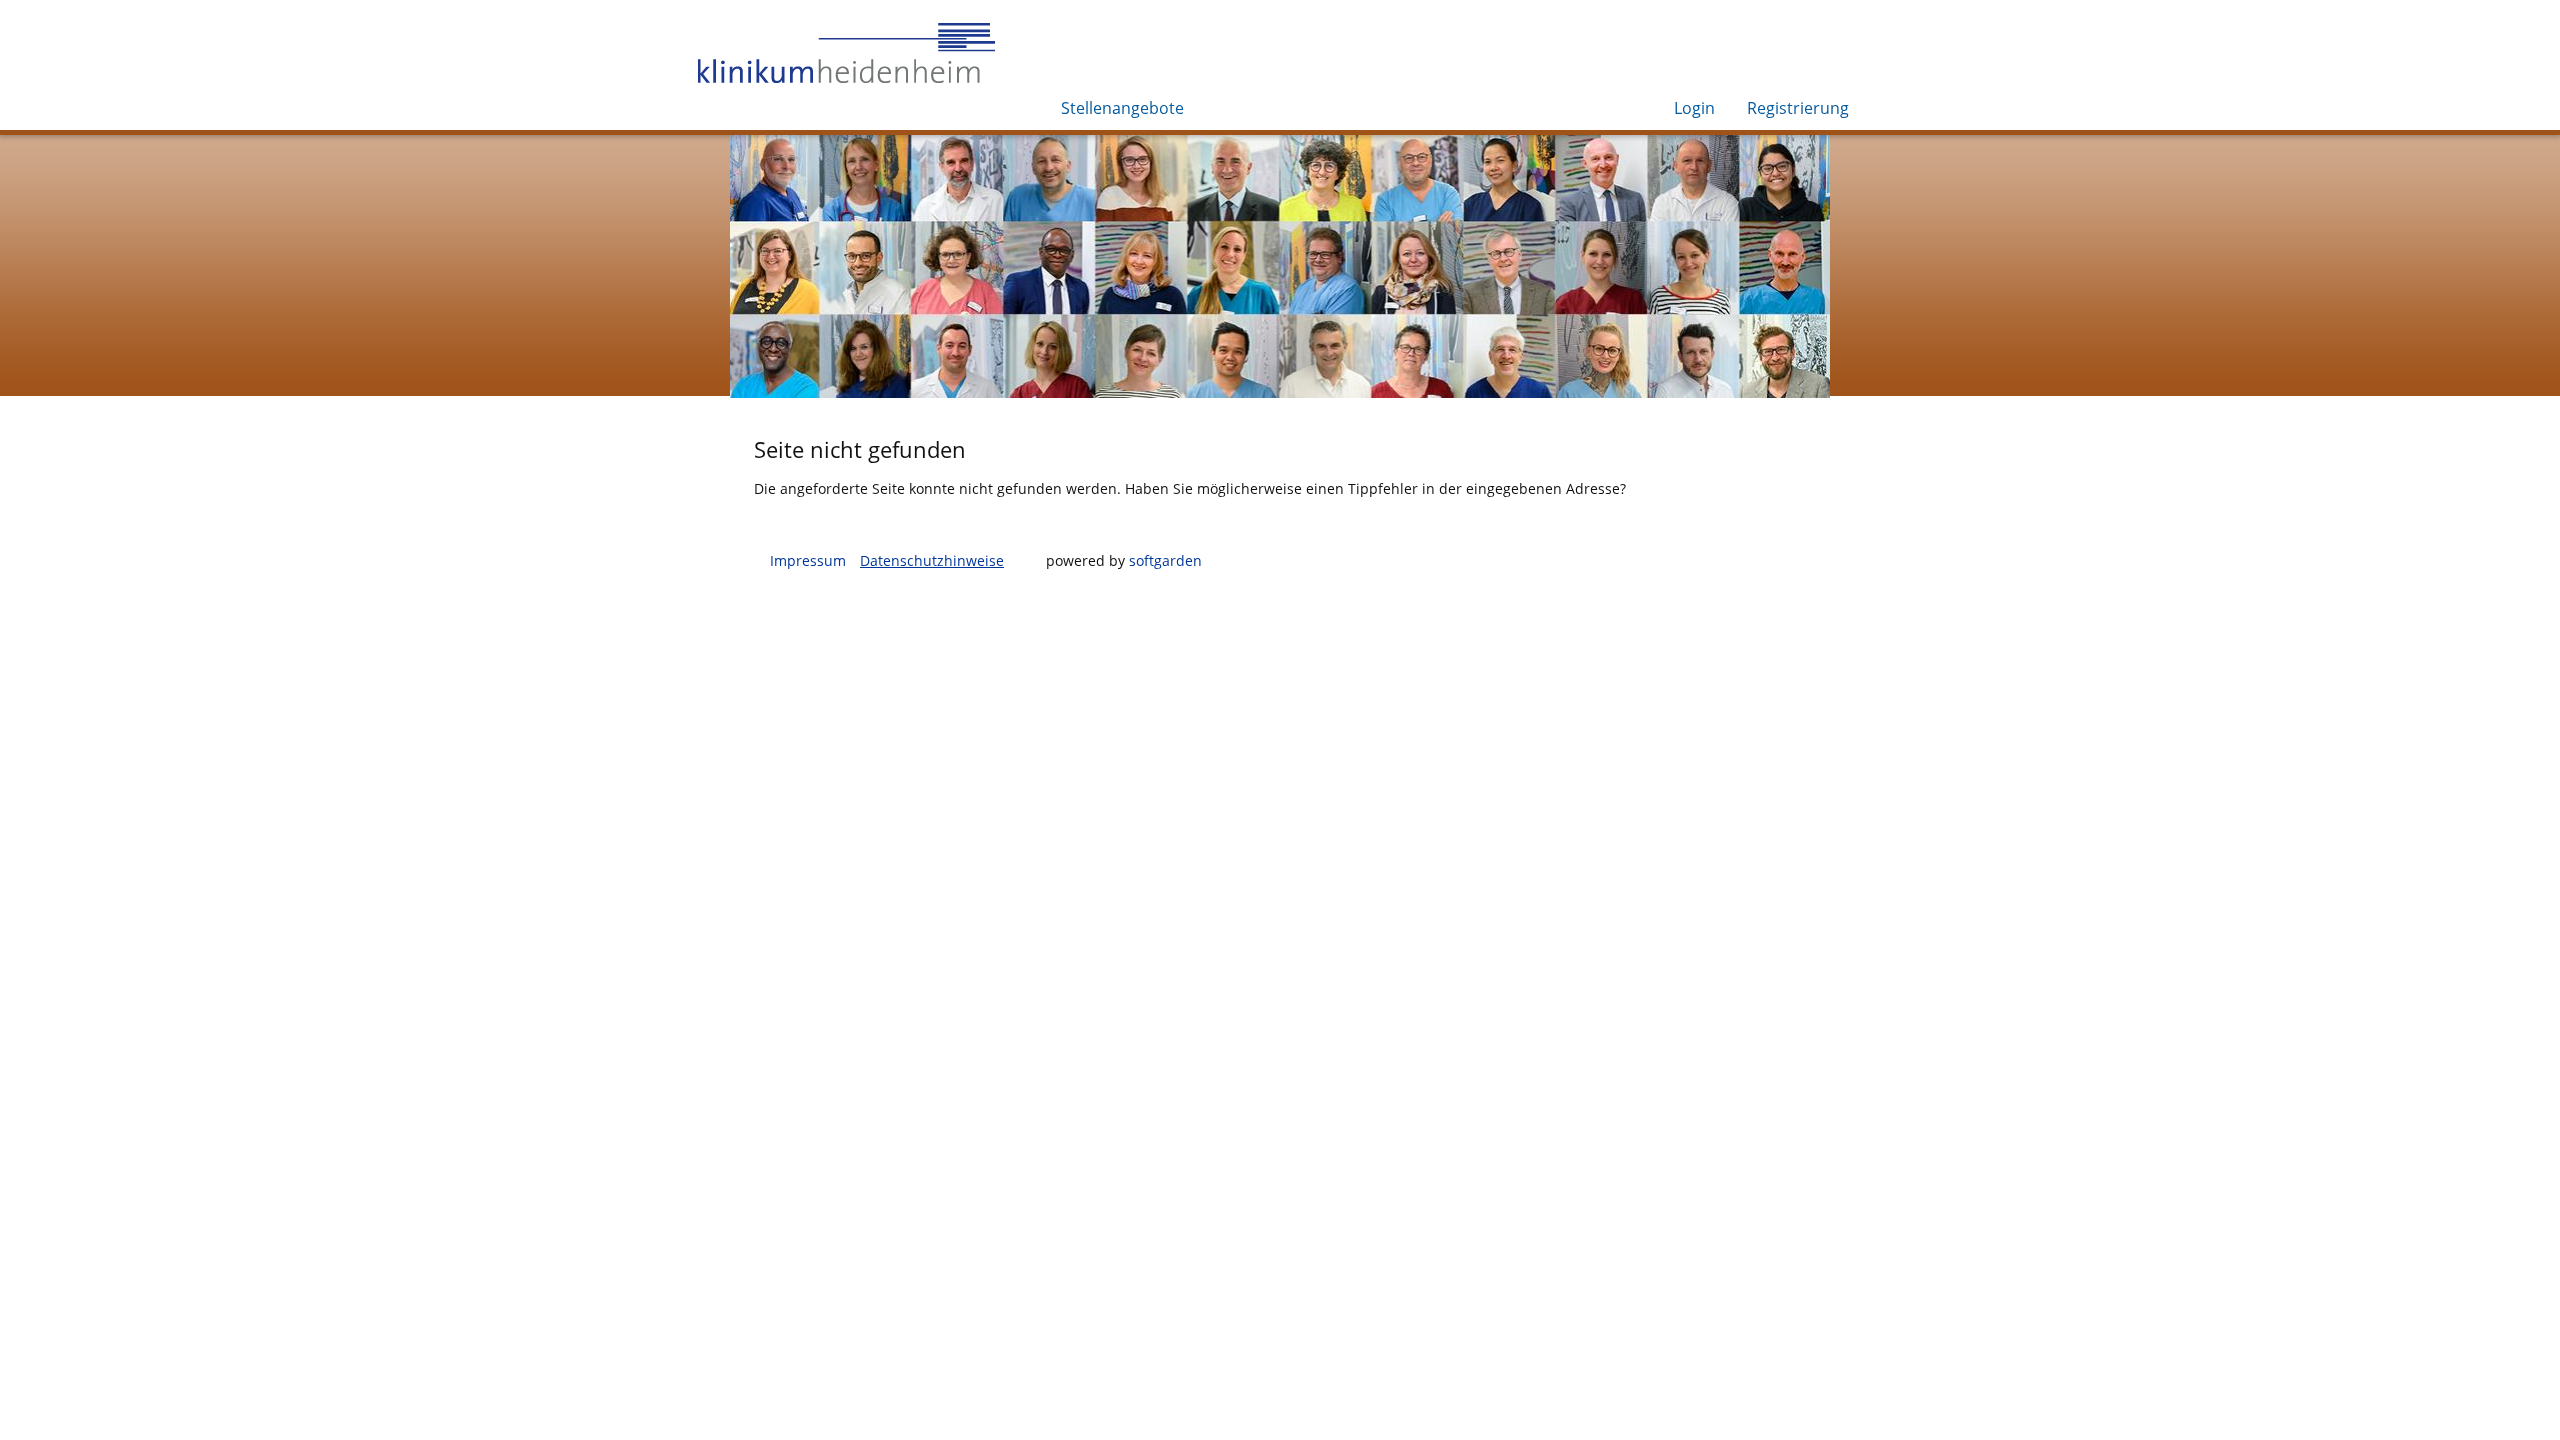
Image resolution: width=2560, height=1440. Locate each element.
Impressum (808, 560)
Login (1694, 108)
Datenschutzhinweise (932, 560)
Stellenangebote (1122, 108)
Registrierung (1798, 108)
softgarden (1165, 560)
